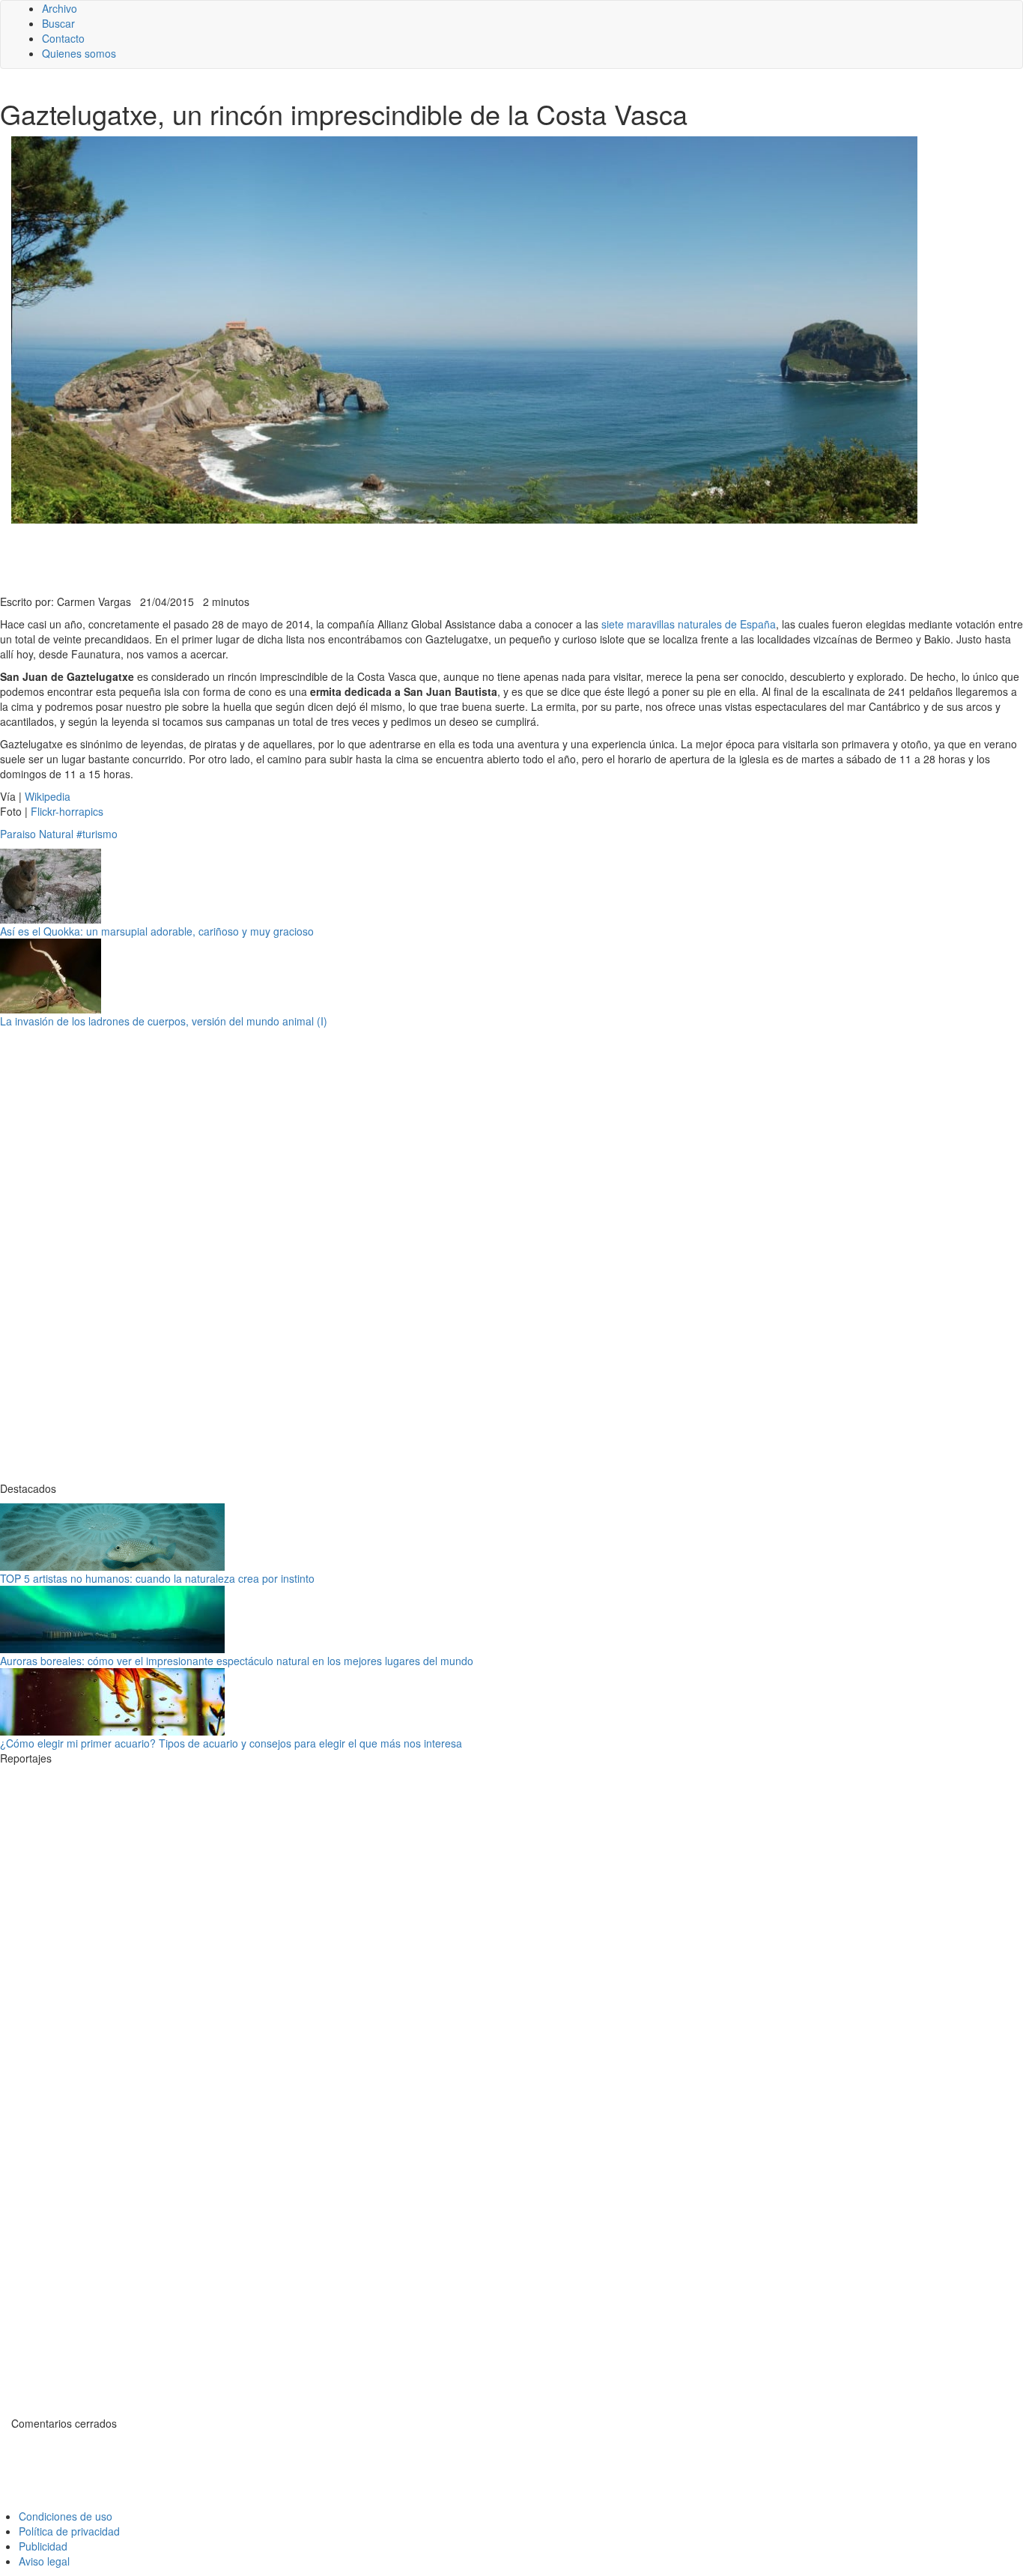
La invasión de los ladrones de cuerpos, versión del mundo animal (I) (164, 1021)
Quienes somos (79, 53)
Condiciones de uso (66, 2516)
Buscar (58, 23)
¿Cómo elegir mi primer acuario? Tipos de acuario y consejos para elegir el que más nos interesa (231, 1743)
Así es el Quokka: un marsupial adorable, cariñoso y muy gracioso (157, 931)
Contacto (63, 38)
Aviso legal (44, 2561)
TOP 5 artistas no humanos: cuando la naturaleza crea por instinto (157, 1578)
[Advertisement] (367, 557)
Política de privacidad (69, 2531)
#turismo (97, 834)
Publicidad (43, 2546)
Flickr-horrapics (67, 811)
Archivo (60, 8)
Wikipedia (48, 796)
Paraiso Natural (37, 834)
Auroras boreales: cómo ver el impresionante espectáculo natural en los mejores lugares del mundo (237, 1661)
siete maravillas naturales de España (689, 624)
